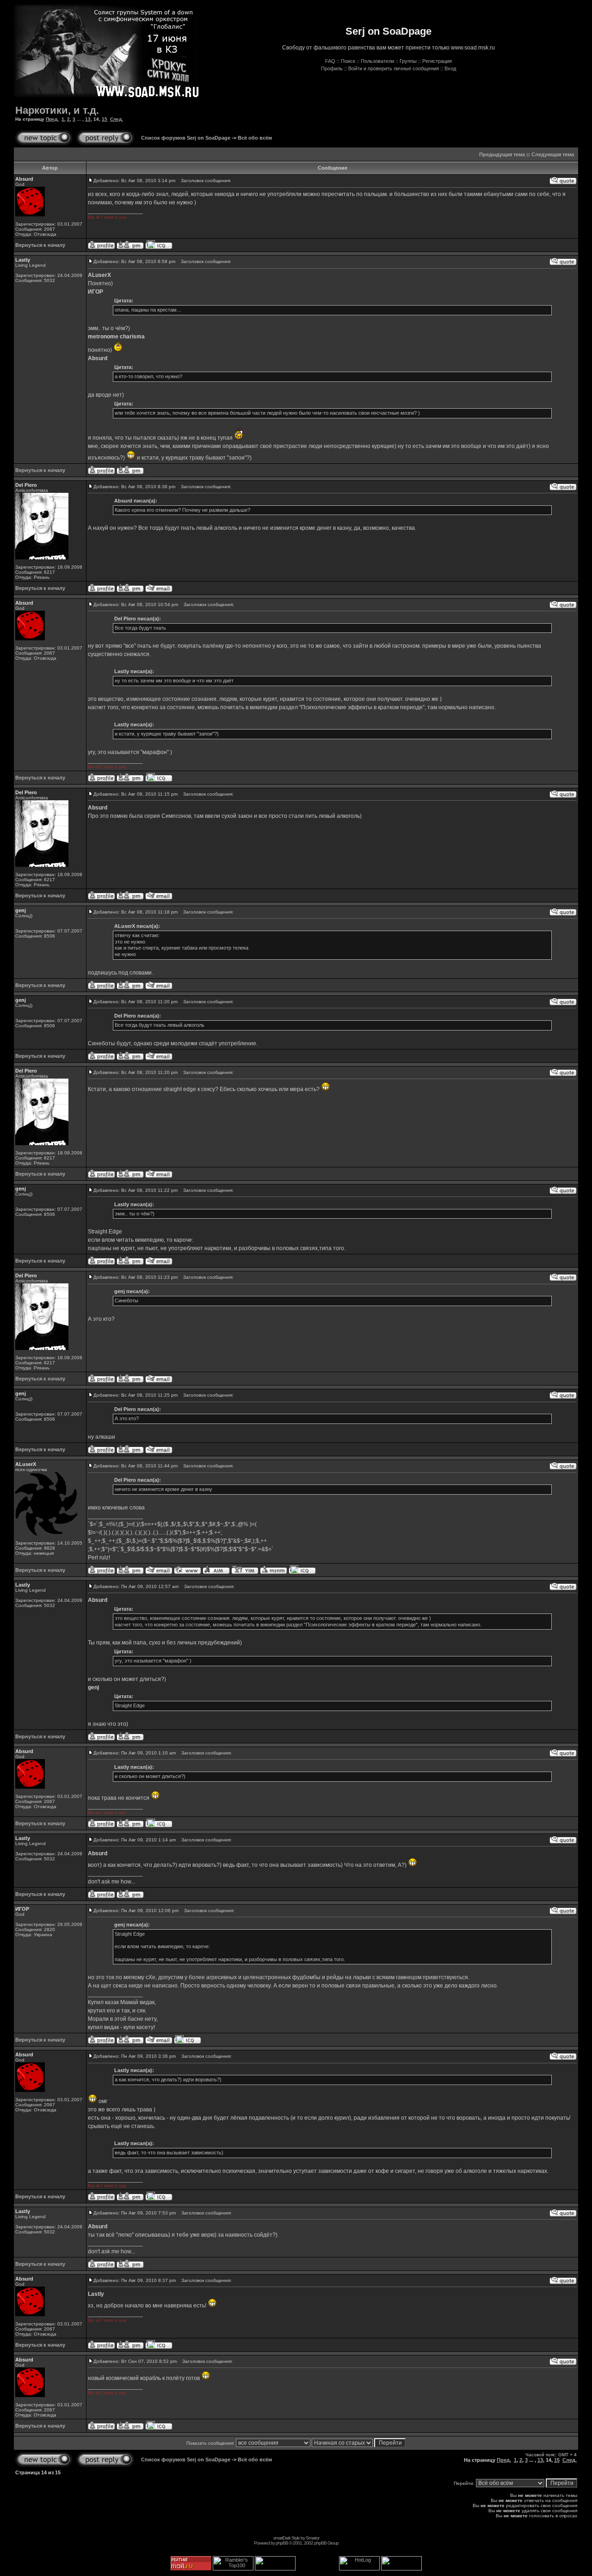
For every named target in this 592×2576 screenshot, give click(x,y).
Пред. (52, 119)
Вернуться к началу (40, 245)
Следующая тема (553, 154)
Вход (450, 68)
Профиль (332, 68)
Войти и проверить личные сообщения (394, 68)
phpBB (282, 2543)
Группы (408, 61)
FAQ (330, 61)
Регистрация (437, 61)
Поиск (348, 61)
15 (105, 119)
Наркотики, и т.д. (57, 110)
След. (117, 119)
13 (88, 119)
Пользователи (377, 61)
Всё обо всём (255, 138)
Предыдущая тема (502, 154)
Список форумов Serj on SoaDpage (186, 138)
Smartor (312, 2538)
